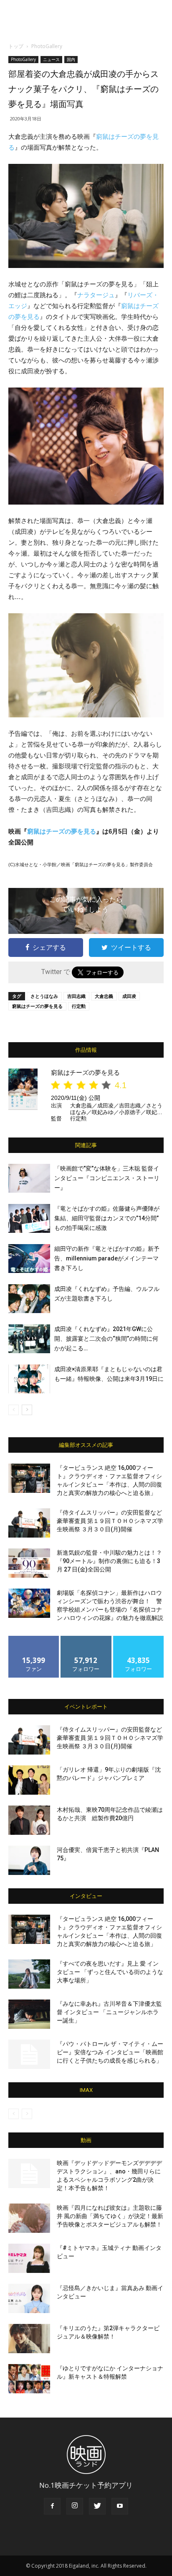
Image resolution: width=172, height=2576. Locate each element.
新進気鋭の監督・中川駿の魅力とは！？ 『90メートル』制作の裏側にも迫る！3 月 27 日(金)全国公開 (109, 1561)
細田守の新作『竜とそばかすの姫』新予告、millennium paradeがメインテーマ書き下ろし (107, 1258)
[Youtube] (120, 2506)
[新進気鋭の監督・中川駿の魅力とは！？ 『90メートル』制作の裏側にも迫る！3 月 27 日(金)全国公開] (29, 1563)
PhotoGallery (47, 46)
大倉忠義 (104, 996)
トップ (16, 46)
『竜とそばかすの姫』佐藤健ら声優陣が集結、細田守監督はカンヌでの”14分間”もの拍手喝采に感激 (107, 1218)
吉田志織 (76, 996)
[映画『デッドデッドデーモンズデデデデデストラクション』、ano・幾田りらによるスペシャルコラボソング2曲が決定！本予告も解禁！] (29, 2173)
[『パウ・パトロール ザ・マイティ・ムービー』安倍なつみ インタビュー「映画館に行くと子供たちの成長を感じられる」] (29, 2054)
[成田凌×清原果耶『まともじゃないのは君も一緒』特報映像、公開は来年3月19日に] (29, 1379)
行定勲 (79, 1006)
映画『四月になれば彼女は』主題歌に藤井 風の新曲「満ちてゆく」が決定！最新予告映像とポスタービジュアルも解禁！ (110, 2216)
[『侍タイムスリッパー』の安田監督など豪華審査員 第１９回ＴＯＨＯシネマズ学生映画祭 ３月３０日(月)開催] (29, 1523)
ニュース (51, 59)
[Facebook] (52, 2506)
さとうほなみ (44, 996)
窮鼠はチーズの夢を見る (62, 831)
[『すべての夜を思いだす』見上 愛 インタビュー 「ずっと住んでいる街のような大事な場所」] (29, 1974)
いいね (34, 1639)
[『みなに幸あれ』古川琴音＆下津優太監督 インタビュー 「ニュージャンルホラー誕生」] (29, 2014)
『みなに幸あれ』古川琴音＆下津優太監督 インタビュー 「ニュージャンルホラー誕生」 (109, 2012)
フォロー (86, 1639)
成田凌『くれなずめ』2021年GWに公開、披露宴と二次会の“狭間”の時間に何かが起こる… (106, 1339)
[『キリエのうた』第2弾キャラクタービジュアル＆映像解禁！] (29, 2339)
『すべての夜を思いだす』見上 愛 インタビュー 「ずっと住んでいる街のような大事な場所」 (110, 1972)
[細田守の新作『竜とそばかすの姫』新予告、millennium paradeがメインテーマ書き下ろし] (29, 1259)
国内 (71, 59)
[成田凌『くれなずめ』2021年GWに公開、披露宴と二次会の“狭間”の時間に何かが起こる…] (29, 1339)
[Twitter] (97, 2506)
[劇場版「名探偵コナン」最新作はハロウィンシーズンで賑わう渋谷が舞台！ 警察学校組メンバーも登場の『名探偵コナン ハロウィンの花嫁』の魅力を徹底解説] (29, 1603)
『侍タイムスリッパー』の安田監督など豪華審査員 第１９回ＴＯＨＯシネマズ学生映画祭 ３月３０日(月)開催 (110, 1521)
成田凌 (129, 996)
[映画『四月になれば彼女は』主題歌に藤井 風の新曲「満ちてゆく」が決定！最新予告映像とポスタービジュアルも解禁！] (29, 2218)
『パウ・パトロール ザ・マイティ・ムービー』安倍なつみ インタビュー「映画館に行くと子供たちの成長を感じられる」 (110, 2052)
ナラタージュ (96, 295)
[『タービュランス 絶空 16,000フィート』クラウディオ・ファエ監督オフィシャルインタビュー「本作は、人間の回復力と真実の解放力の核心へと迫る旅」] (29, 1478)
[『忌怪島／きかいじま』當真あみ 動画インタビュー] (29, 2298)
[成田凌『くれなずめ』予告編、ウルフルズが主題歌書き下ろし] (29, 1299)
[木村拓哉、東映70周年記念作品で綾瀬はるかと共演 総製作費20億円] (29, 1820)
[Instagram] (75, 2506)
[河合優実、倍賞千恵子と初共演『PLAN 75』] (29, 1860)
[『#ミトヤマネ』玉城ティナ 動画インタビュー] (29, 2258)
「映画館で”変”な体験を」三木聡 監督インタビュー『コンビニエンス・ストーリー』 (107, 1178)
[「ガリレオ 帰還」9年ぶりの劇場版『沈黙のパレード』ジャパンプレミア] (29, 1780)
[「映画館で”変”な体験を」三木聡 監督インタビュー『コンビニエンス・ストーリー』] (29, 1178)
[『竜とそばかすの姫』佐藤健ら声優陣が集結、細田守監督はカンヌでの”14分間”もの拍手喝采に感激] (29, 1218)
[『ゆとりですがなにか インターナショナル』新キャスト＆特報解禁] (29, 2379)
